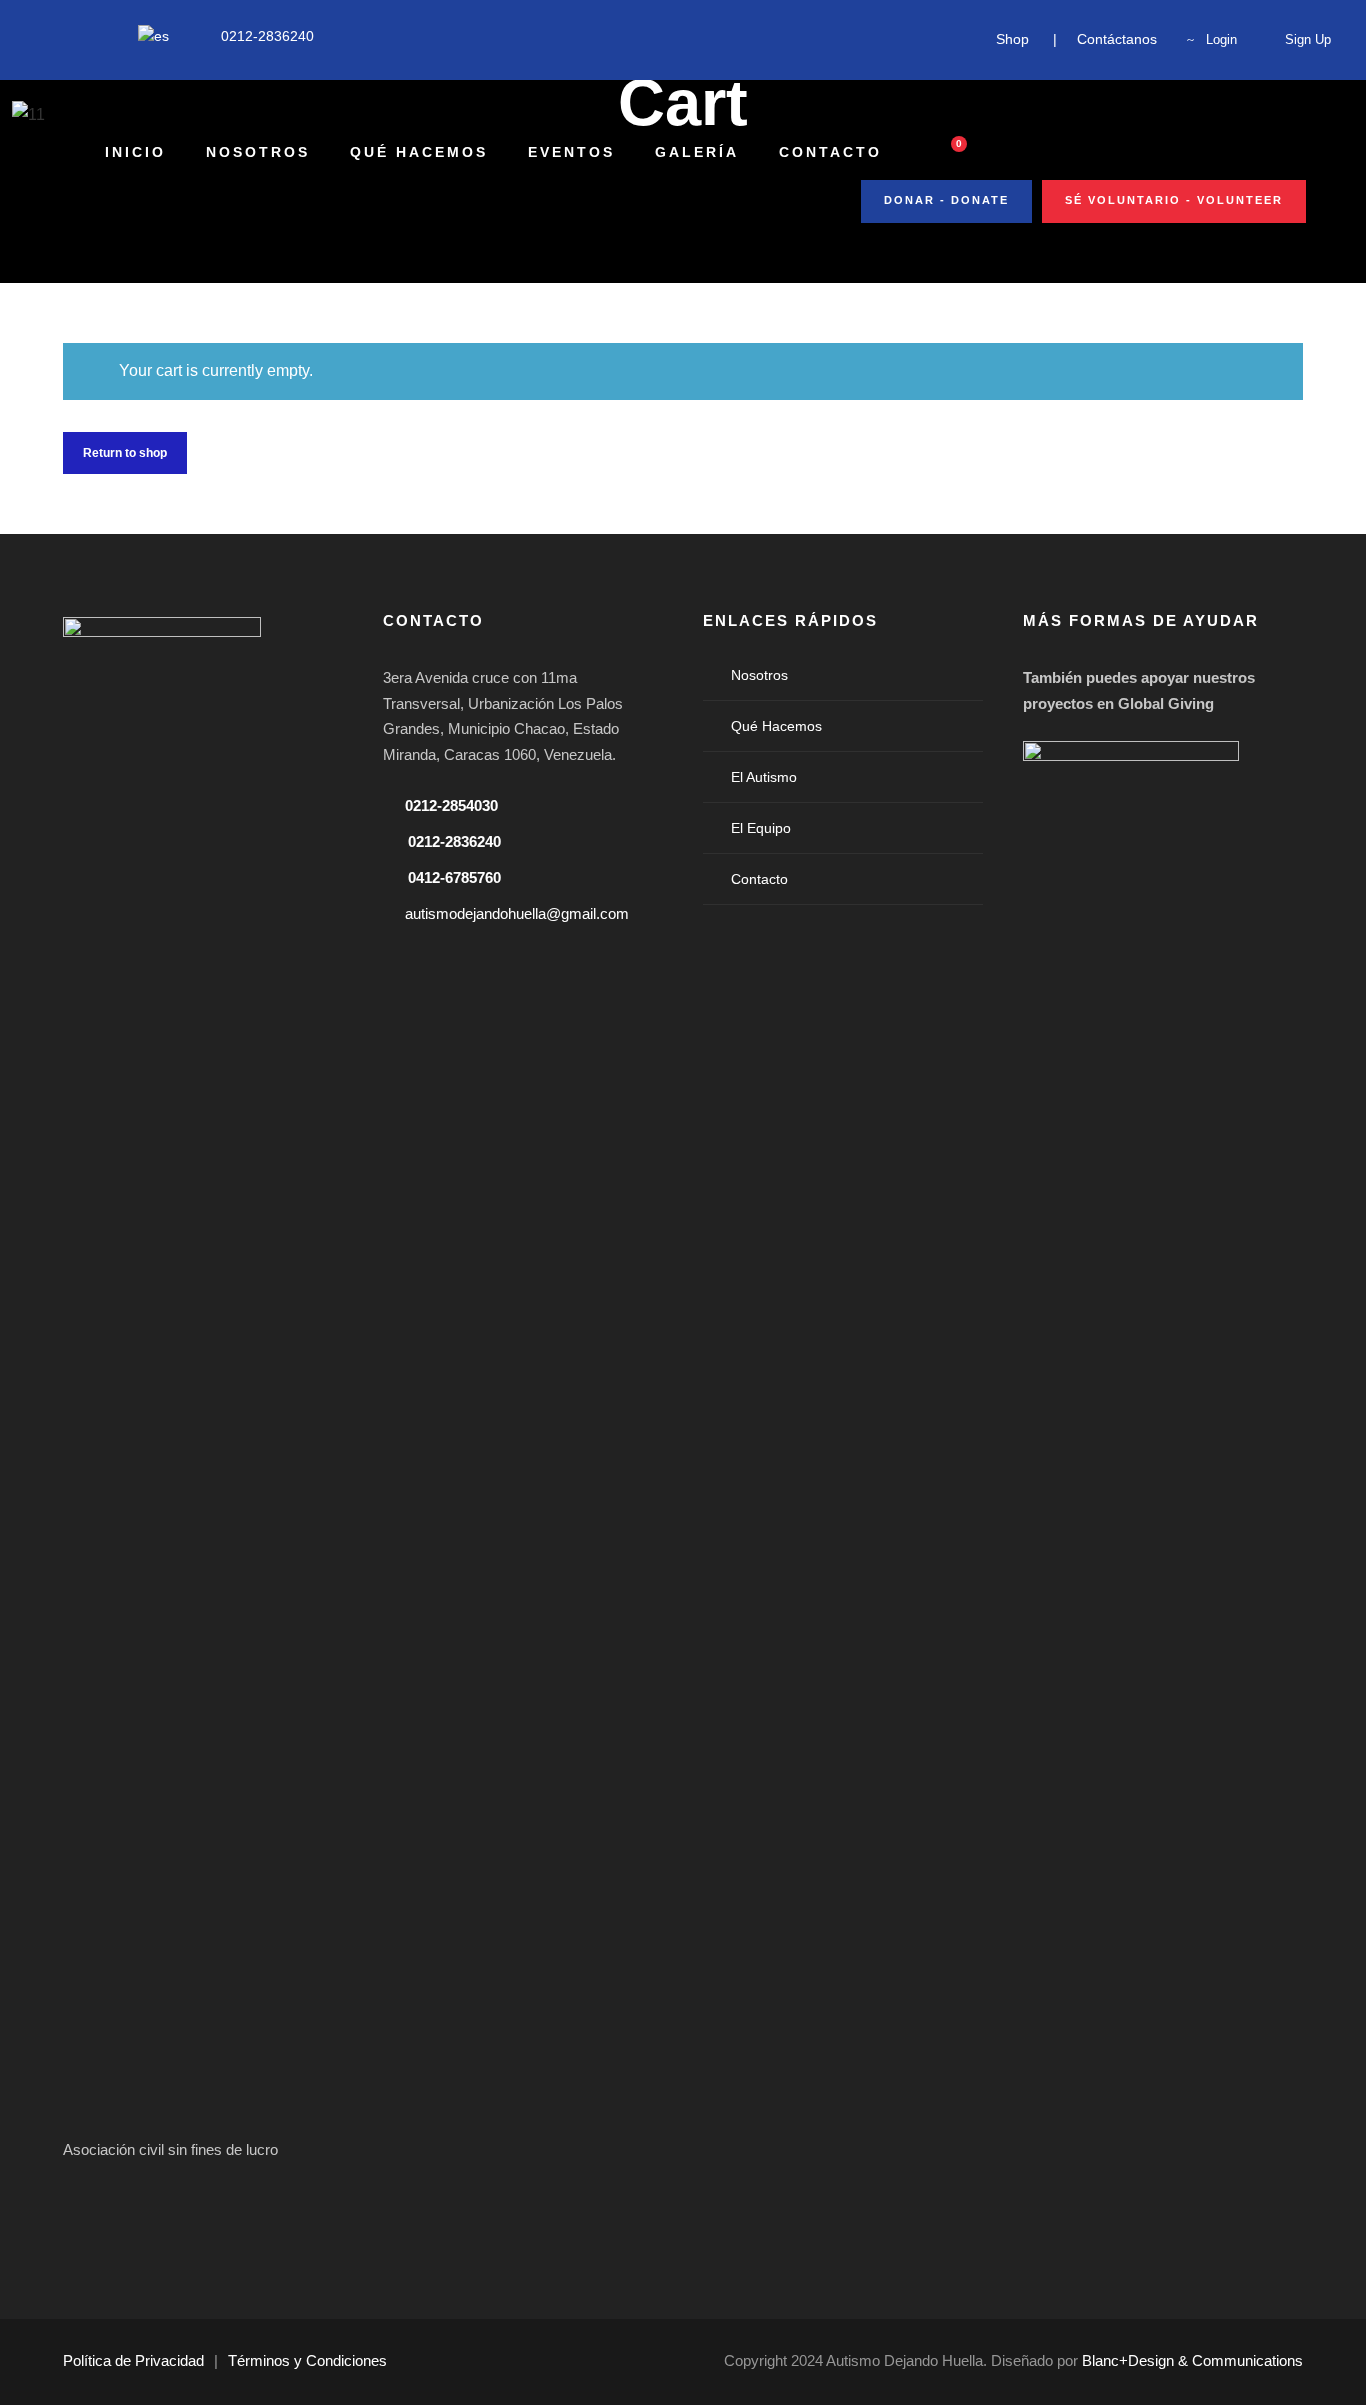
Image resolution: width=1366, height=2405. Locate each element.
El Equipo (761, 828)
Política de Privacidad (133, 2360)
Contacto (830, 152)
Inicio (135, 152)
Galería (697, 152)
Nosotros (258, 152)
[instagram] (102, 36)
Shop (1012, 39)
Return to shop (125, 453)
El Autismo (764, 777)
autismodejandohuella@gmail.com (517, 913)
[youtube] (71, 36)
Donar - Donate (946, 200)
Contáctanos (1117, 39)
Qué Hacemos (419, 152)
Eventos (571, 152)
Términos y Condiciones (307, 2360)
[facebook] (40, 36)
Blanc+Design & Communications (1192, 2360)
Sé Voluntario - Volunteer (1174, 200)
